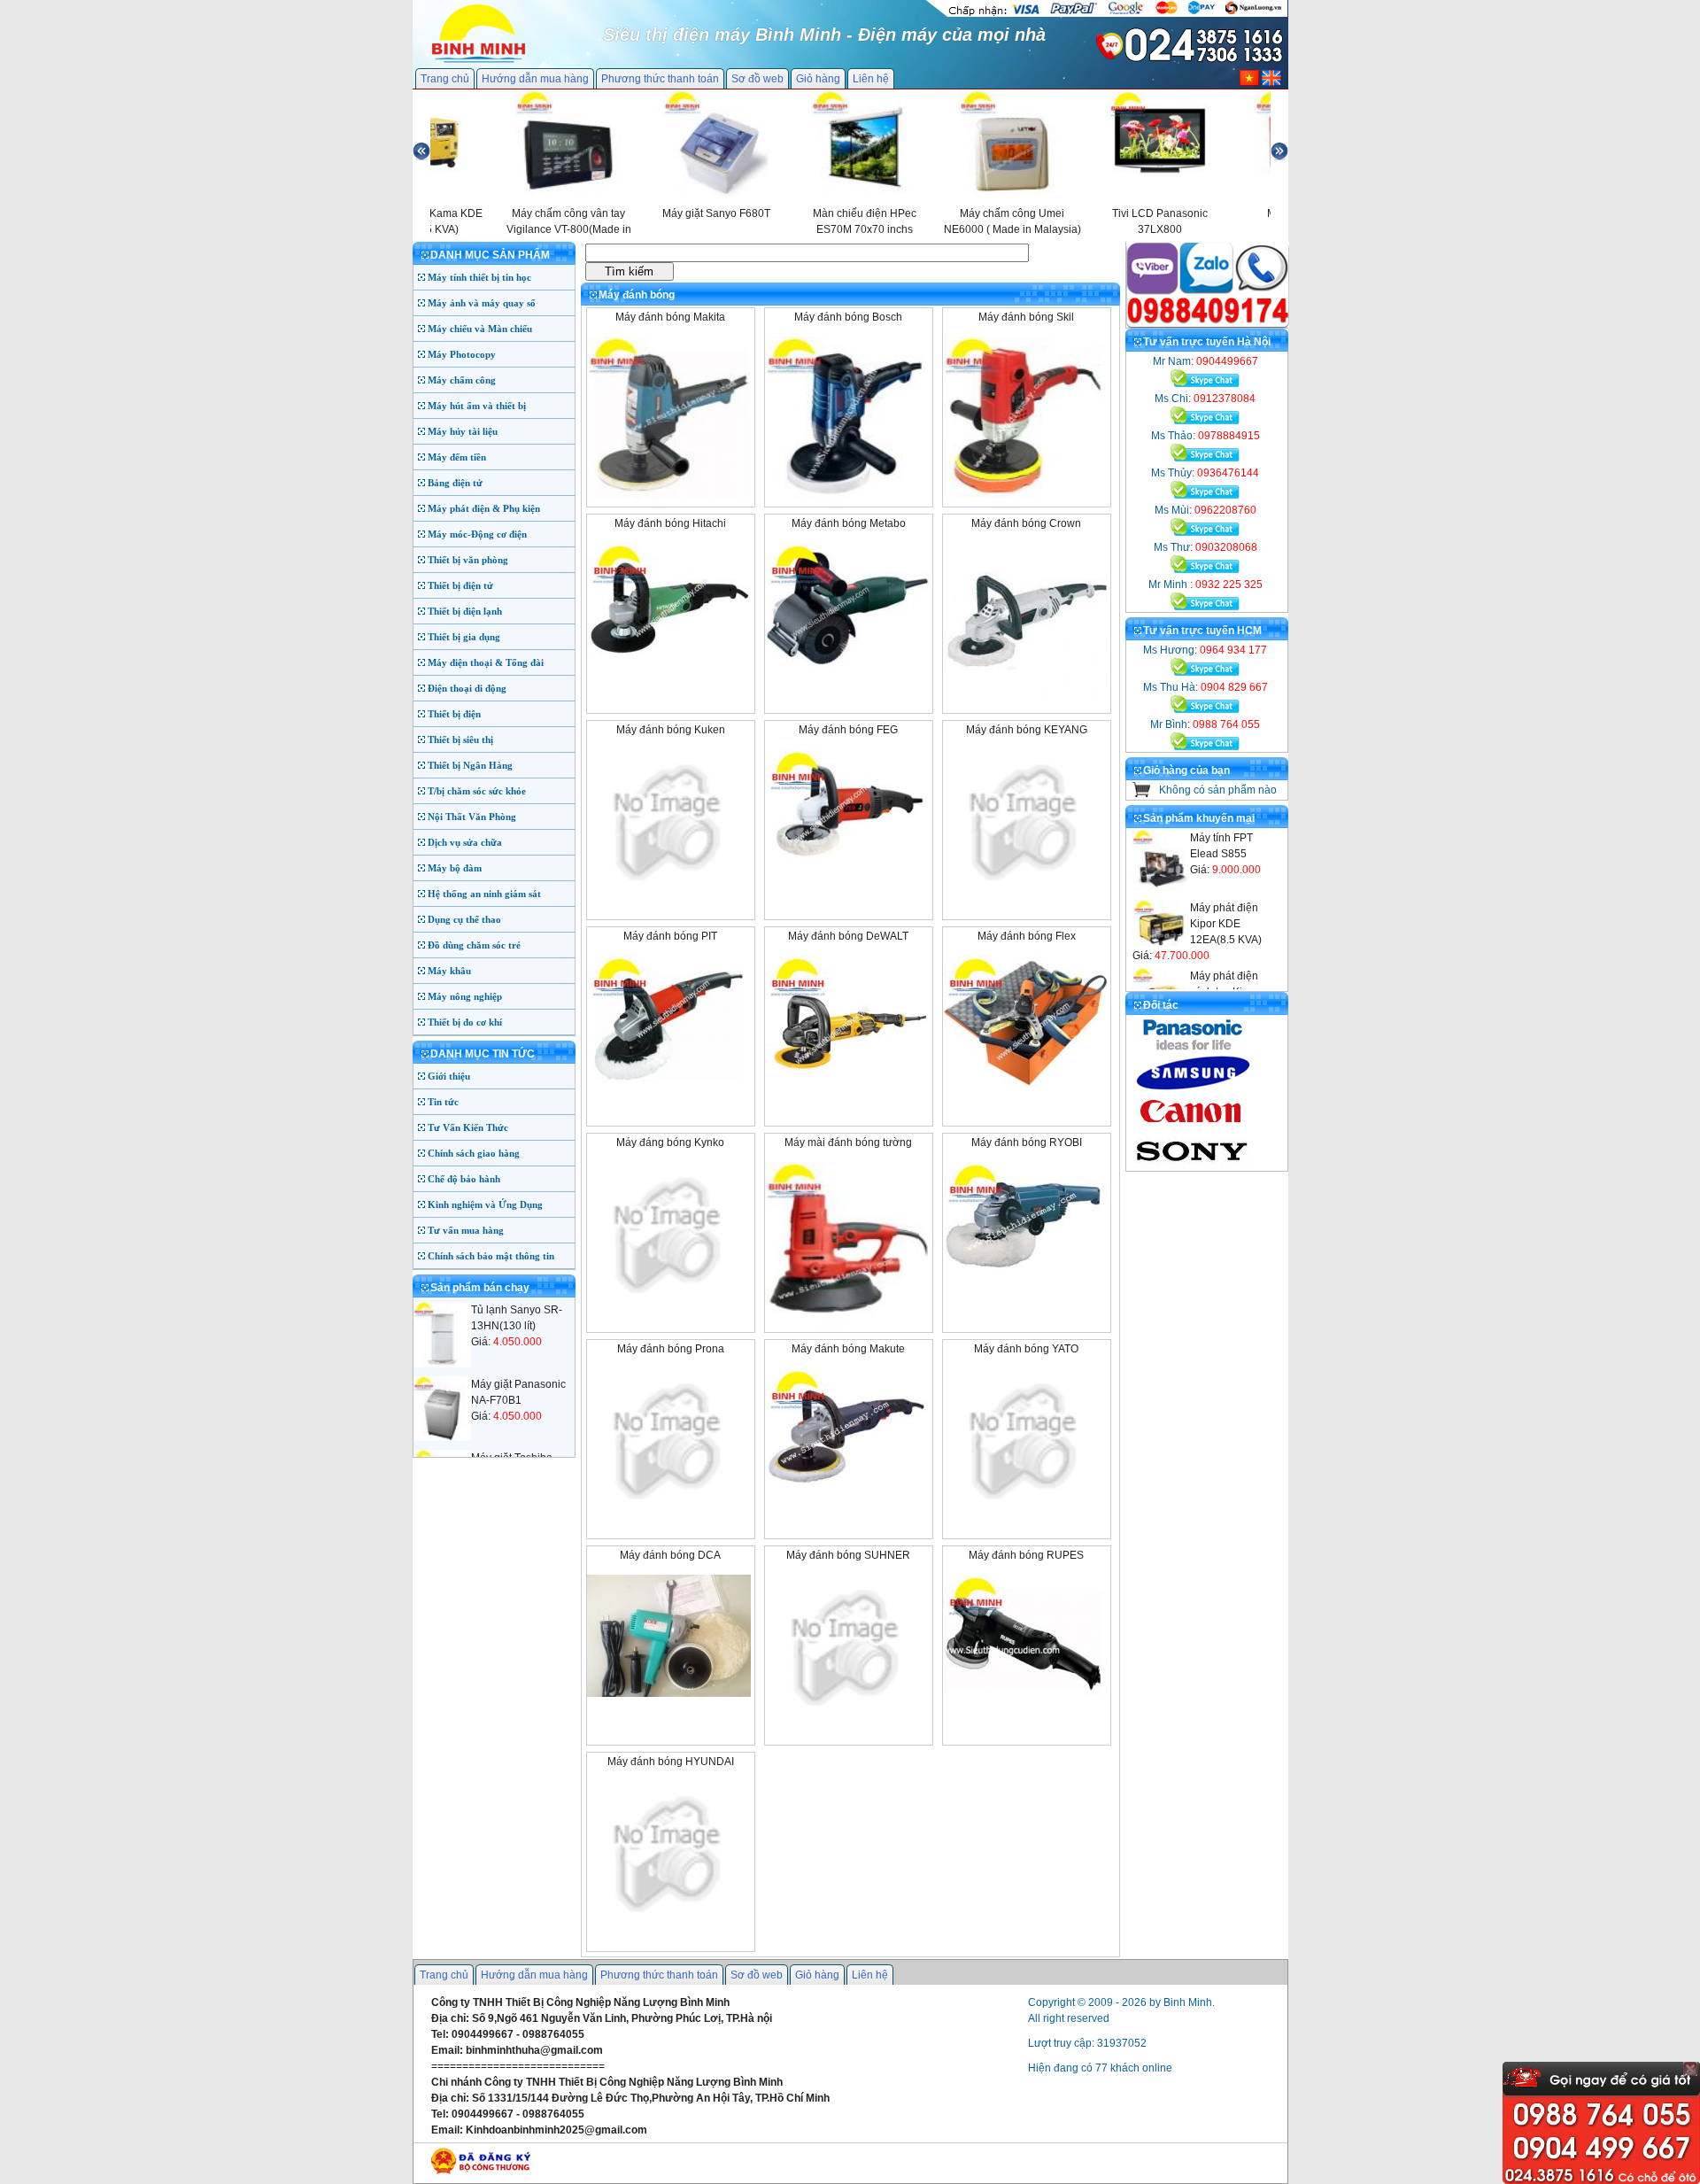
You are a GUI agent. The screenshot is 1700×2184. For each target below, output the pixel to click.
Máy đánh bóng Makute (848, 1349)
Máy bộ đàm (455, 868)
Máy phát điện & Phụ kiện (484, 508)
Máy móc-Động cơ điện (477, 534)
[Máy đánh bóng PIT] (669, 1083)
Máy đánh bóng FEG (848, 730)
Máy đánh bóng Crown (1026, 523)
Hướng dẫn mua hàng (535, 79)
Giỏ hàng (818, 79)
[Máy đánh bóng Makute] (847, 1496)
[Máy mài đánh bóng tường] (847, 1326)
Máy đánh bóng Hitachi (670, 523)
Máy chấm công (462, 380)
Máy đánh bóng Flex (1027, 936)
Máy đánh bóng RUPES (1026, 1555)
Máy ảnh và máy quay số (482, 303)
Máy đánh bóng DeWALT (848, 936)
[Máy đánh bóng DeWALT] (847, 1083)
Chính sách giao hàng (474, 1153)
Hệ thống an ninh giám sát (484, 894)
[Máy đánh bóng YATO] (1025, 1511)
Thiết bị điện (454, 714)
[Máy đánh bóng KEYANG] (1025, 892)
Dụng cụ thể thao (464, 919)
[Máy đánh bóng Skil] (1025, 500)
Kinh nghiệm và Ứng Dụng (485, 1204)
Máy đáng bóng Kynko (670, 1142)
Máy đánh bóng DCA (670, 1555)
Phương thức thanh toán (660, 79)
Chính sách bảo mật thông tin (491, 1256)
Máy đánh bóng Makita (670, 317)
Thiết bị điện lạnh (465, 611)
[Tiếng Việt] (1249, 82)
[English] (1271, 82)
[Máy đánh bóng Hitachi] (669, 670)
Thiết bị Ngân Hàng (470, 765)
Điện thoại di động (467, 688)
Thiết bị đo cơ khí (465, 1022)
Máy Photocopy (462, 354)
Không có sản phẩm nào (1218, 790)
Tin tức (443, 1102)
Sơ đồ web (757, 79)
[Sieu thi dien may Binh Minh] (479, 61)
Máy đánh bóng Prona (671, 1349)
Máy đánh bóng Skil (1026, 317)
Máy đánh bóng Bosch (848, 317)
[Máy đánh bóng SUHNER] (847, 1717)
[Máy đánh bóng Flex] (1025, 1083)
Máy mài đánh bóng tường (848, 1142)
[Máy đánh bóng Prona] (669, 1511)
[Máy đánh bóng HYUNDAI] (669, 1924)
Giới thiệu (449, 1076)
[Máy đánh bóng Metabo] (847, 670)
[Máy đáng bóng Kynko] (669, 1305)
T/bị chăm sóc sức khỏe (477, 791)
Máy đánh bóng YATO (1026, 1349)
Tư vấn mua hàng (466, 1230)
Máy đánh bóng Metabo (849, 523)
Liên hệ (871, 79)
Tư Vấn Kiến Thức (468, 1127)
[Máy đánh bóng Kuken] (669, 892)
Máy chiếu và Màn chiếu (480, 329)
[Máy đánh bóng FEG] (847, 877)
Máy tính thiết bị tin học (479, 277)
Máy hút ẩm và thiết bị (477, 406)
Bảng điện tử (455, 483)
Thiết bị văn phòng (468, 560)
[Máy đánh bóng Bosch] (847, 500)
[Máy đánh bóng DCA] (669, 1693)
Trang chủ (445, 79)
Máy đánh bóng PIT (670, 936)
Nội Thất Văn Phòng (472, 817)
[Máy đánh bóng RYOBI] (1025, 1289)
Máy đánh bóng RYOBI (1027, 1142)
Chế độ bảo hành (464, 1179)
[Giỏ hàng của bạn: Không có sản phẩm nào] (1142, 794)
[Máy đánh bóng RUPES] (1025, 1702)
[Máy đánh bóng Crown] (1025, 703)
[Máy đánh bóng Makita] (669, 500)
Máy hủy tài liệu (463, 431)
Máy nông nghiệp (465, 996)
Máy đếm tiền (457, 457)
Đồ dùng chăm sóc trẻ (474, 945)
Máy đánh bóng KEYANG (1027, 730)
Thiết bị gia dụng (464, 637)
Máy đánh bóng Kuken (671, 730)
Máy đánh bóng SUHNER (848, 1555)
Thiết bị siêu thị (460, 740)
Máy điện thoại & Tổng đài (486, 662)
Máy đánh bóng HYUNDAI (671, 1762)
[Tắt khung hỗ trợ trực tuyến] (1690, 2069)
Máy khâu (449, 971)
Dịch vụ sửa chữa (465, 842)
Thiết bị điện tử (460, 585)
